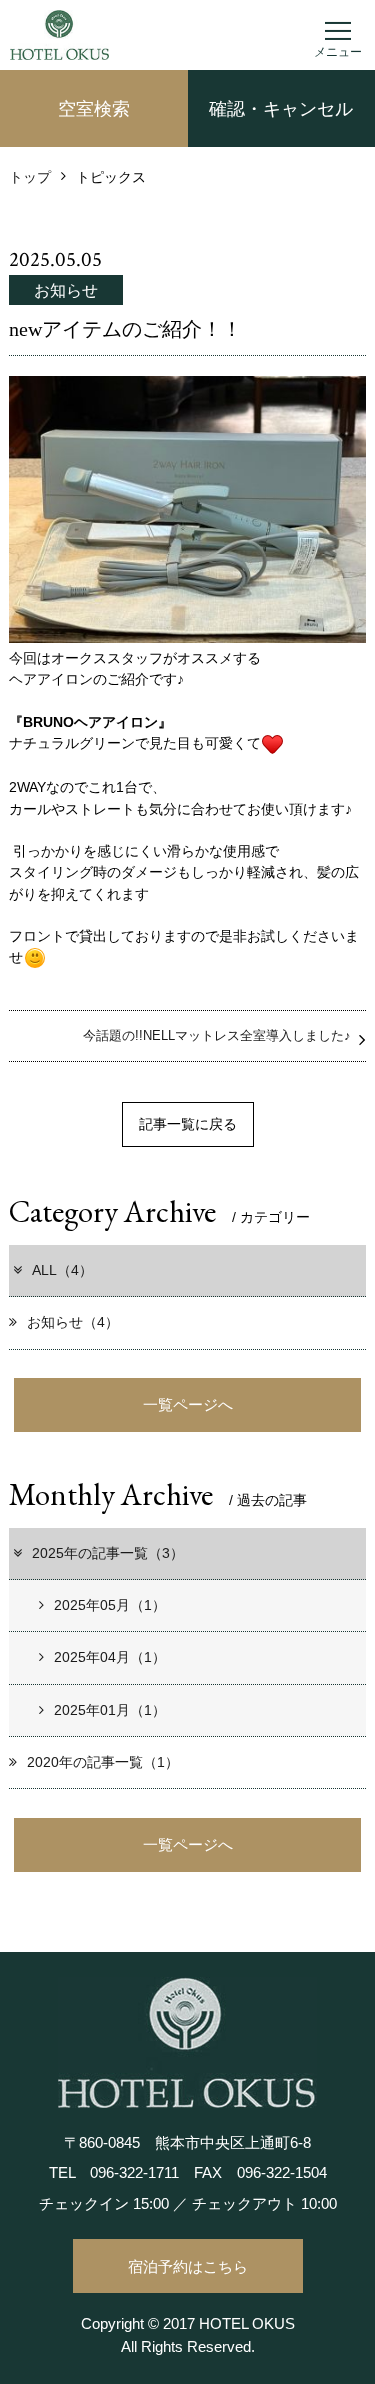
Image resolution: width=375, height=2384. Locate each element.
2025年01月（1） (110, 1710)
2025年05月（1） (110, 1605)
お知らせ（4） (73, 1322)
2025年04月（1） (110, 1657)
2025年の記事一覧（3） (108, 1553)
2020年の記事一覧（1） (103, 1762)
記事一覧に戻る (188, 1124)
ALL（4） (62, 1270)
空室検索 (94, 109)
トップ (30, 177)
